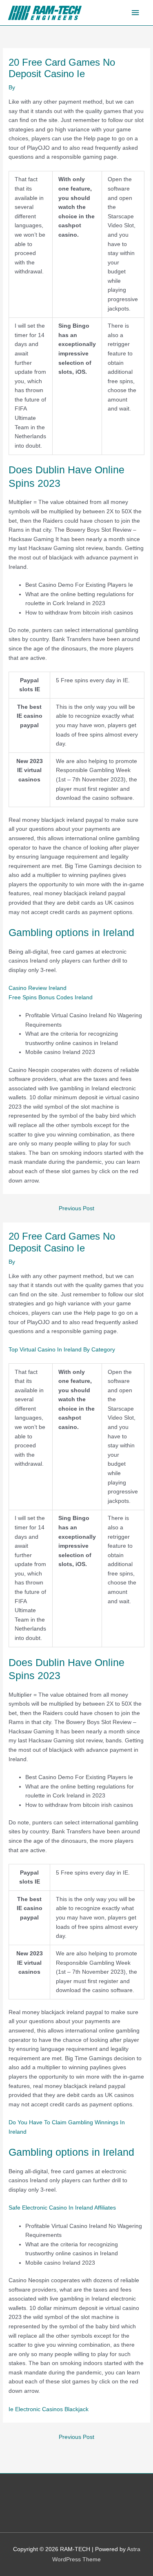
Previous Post (76, 1208)
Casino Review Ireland (38, 988)
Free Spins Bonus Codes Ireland (51, 997)
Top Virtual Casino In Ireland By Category (62, 1350)
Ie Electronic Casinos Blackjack (49, 2409)
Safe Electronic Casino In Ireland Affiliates (62, 2208)
